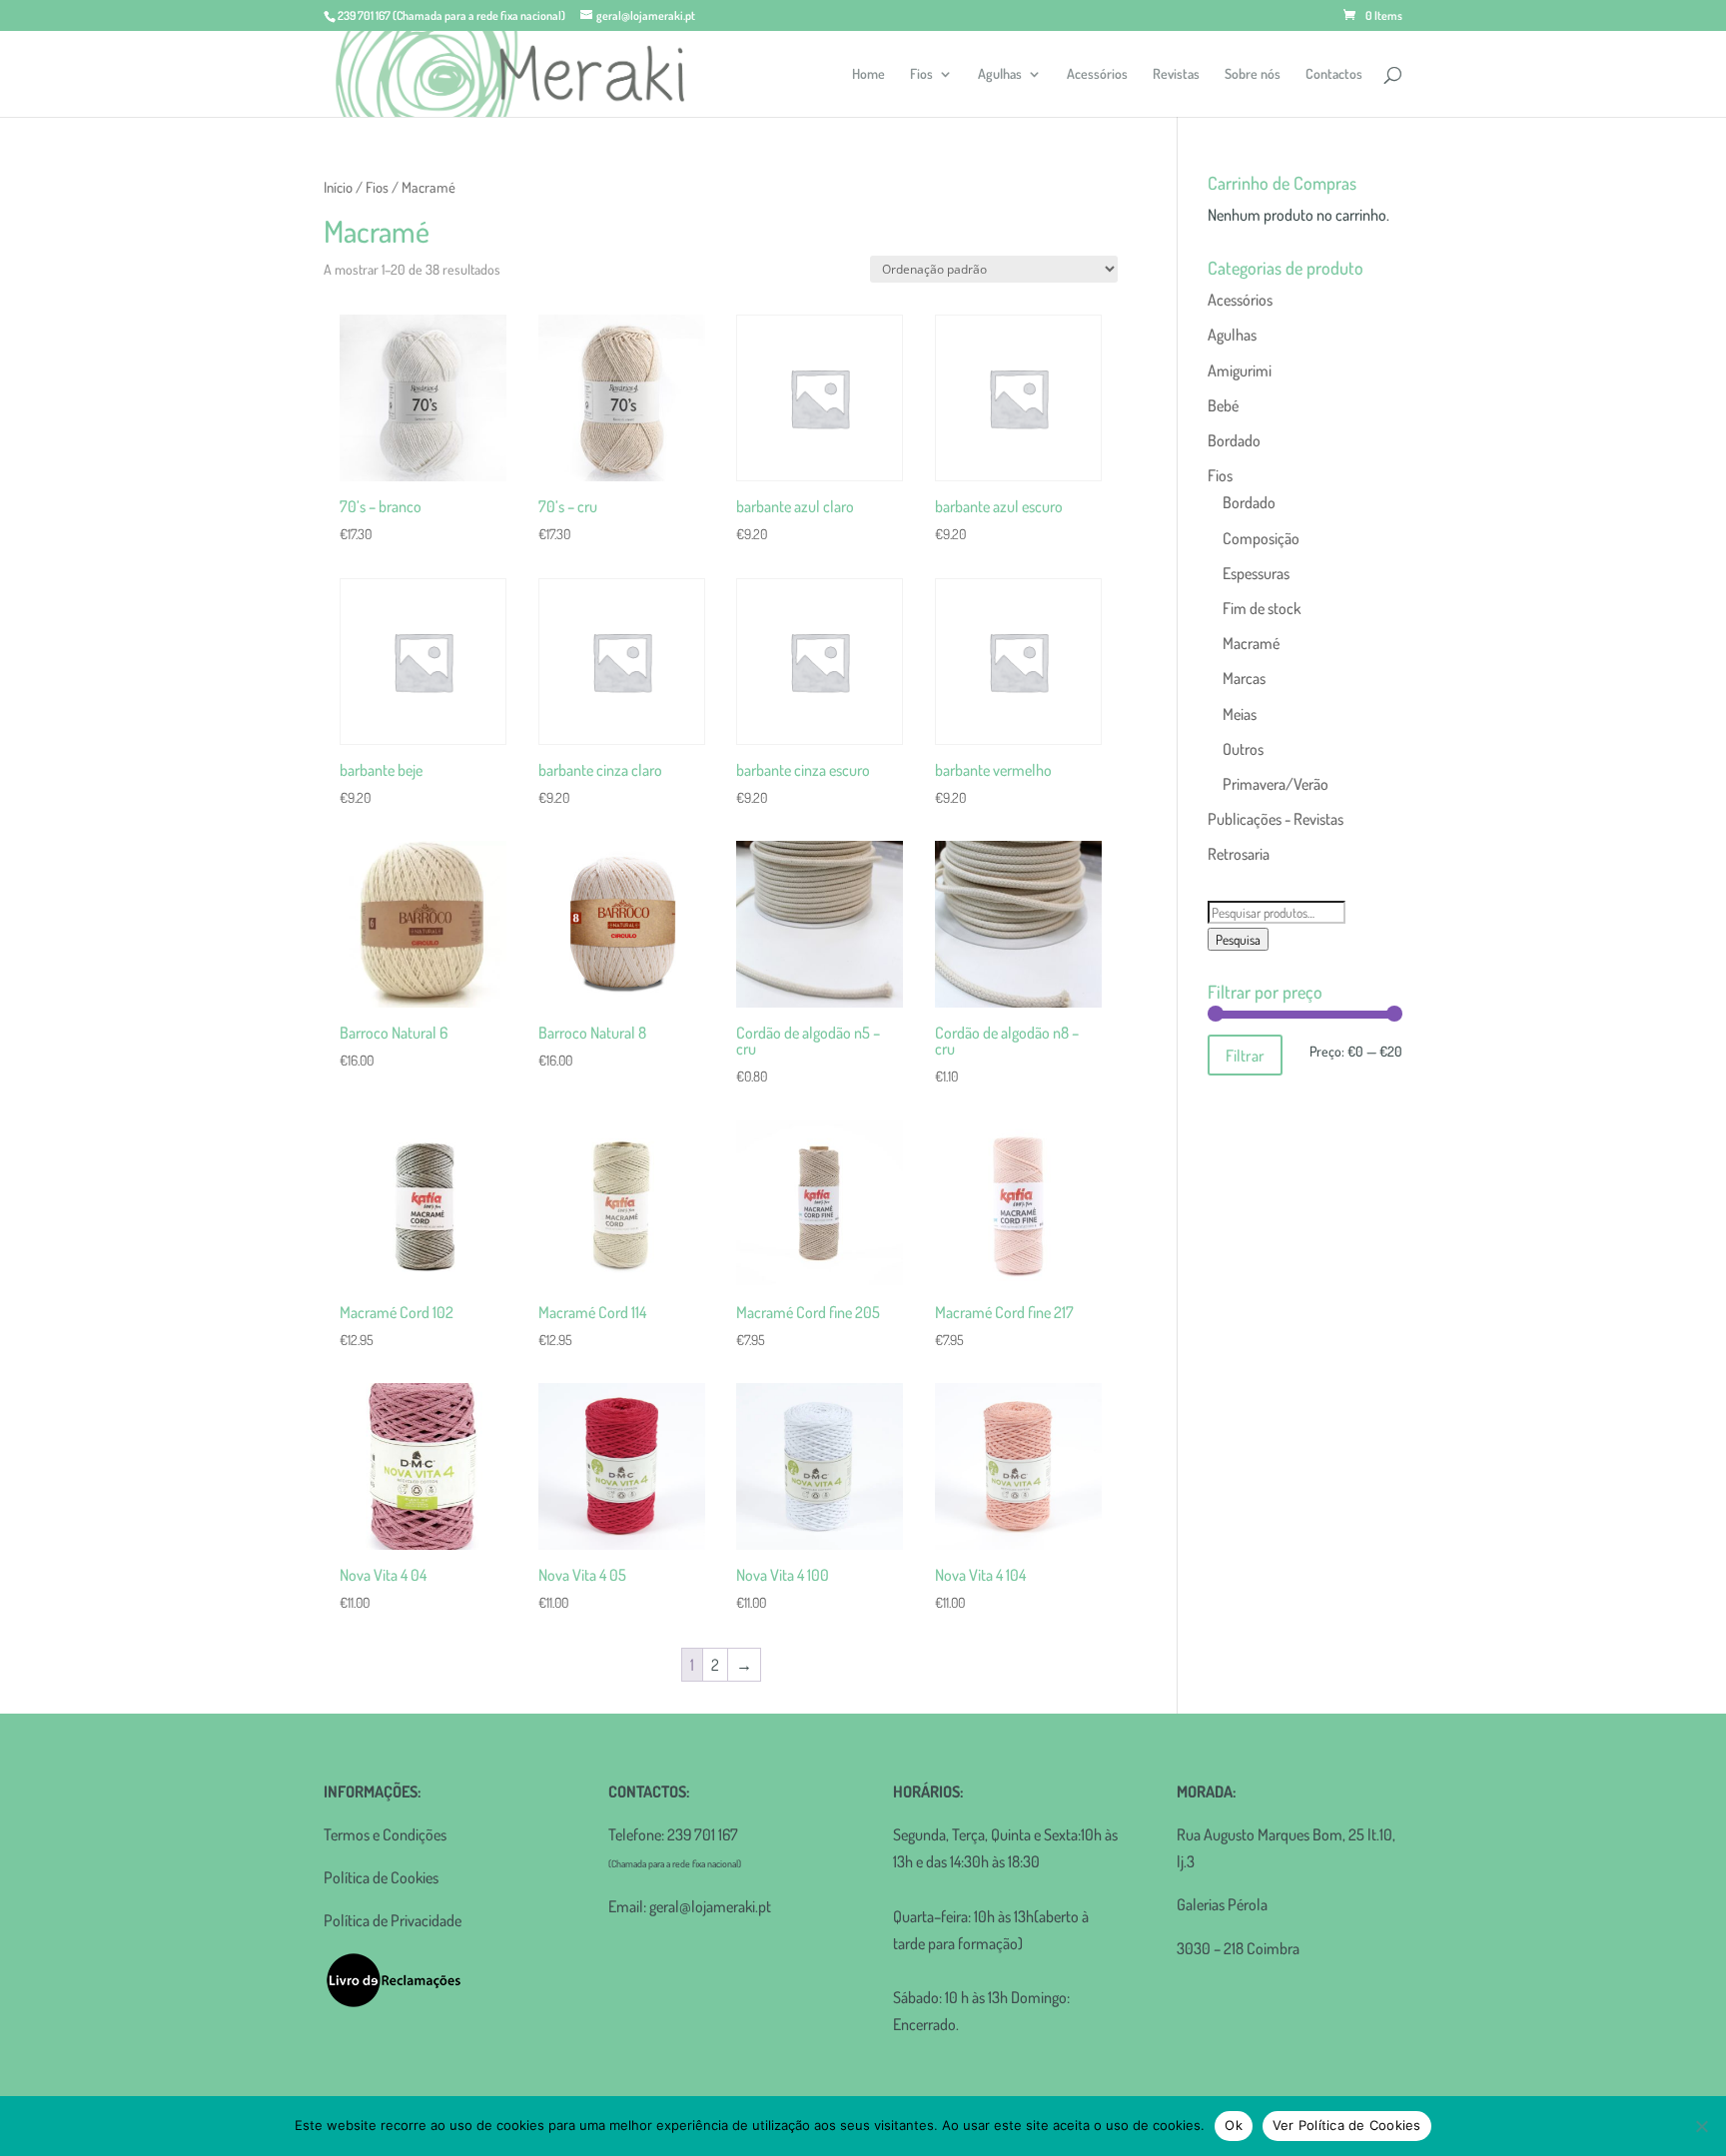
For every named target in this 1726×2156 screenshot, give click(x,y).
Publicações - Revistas (1276, 819)
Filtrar (1245, 1055)
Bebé (1223, 405)
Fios (921, 74)
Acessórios (1097, 74)
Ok (1234, 2125)
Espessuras (1256, 573)
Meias (1240, 714)
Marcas (1244, 678)
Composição (1261, 538)
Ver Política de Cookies (1347, 2125)
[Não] (1701, 2126)
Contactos (1334, 74)
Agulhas (1000, 74)
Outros (1243, 749)
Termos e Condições (385, 1834)
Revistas (1176, 74)
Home (868, 74)
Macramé (1251, 643)
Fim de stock (1262, 608)
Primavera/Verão (1276, 784)
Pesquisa (1238, 939)
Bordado (1234, 440)
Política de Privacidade (393, 1920)
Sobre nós (1253, 74)
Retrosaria (1239, 854)
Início (338, 187)
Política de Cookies (381, 1877)
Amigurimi (1240, 370)
